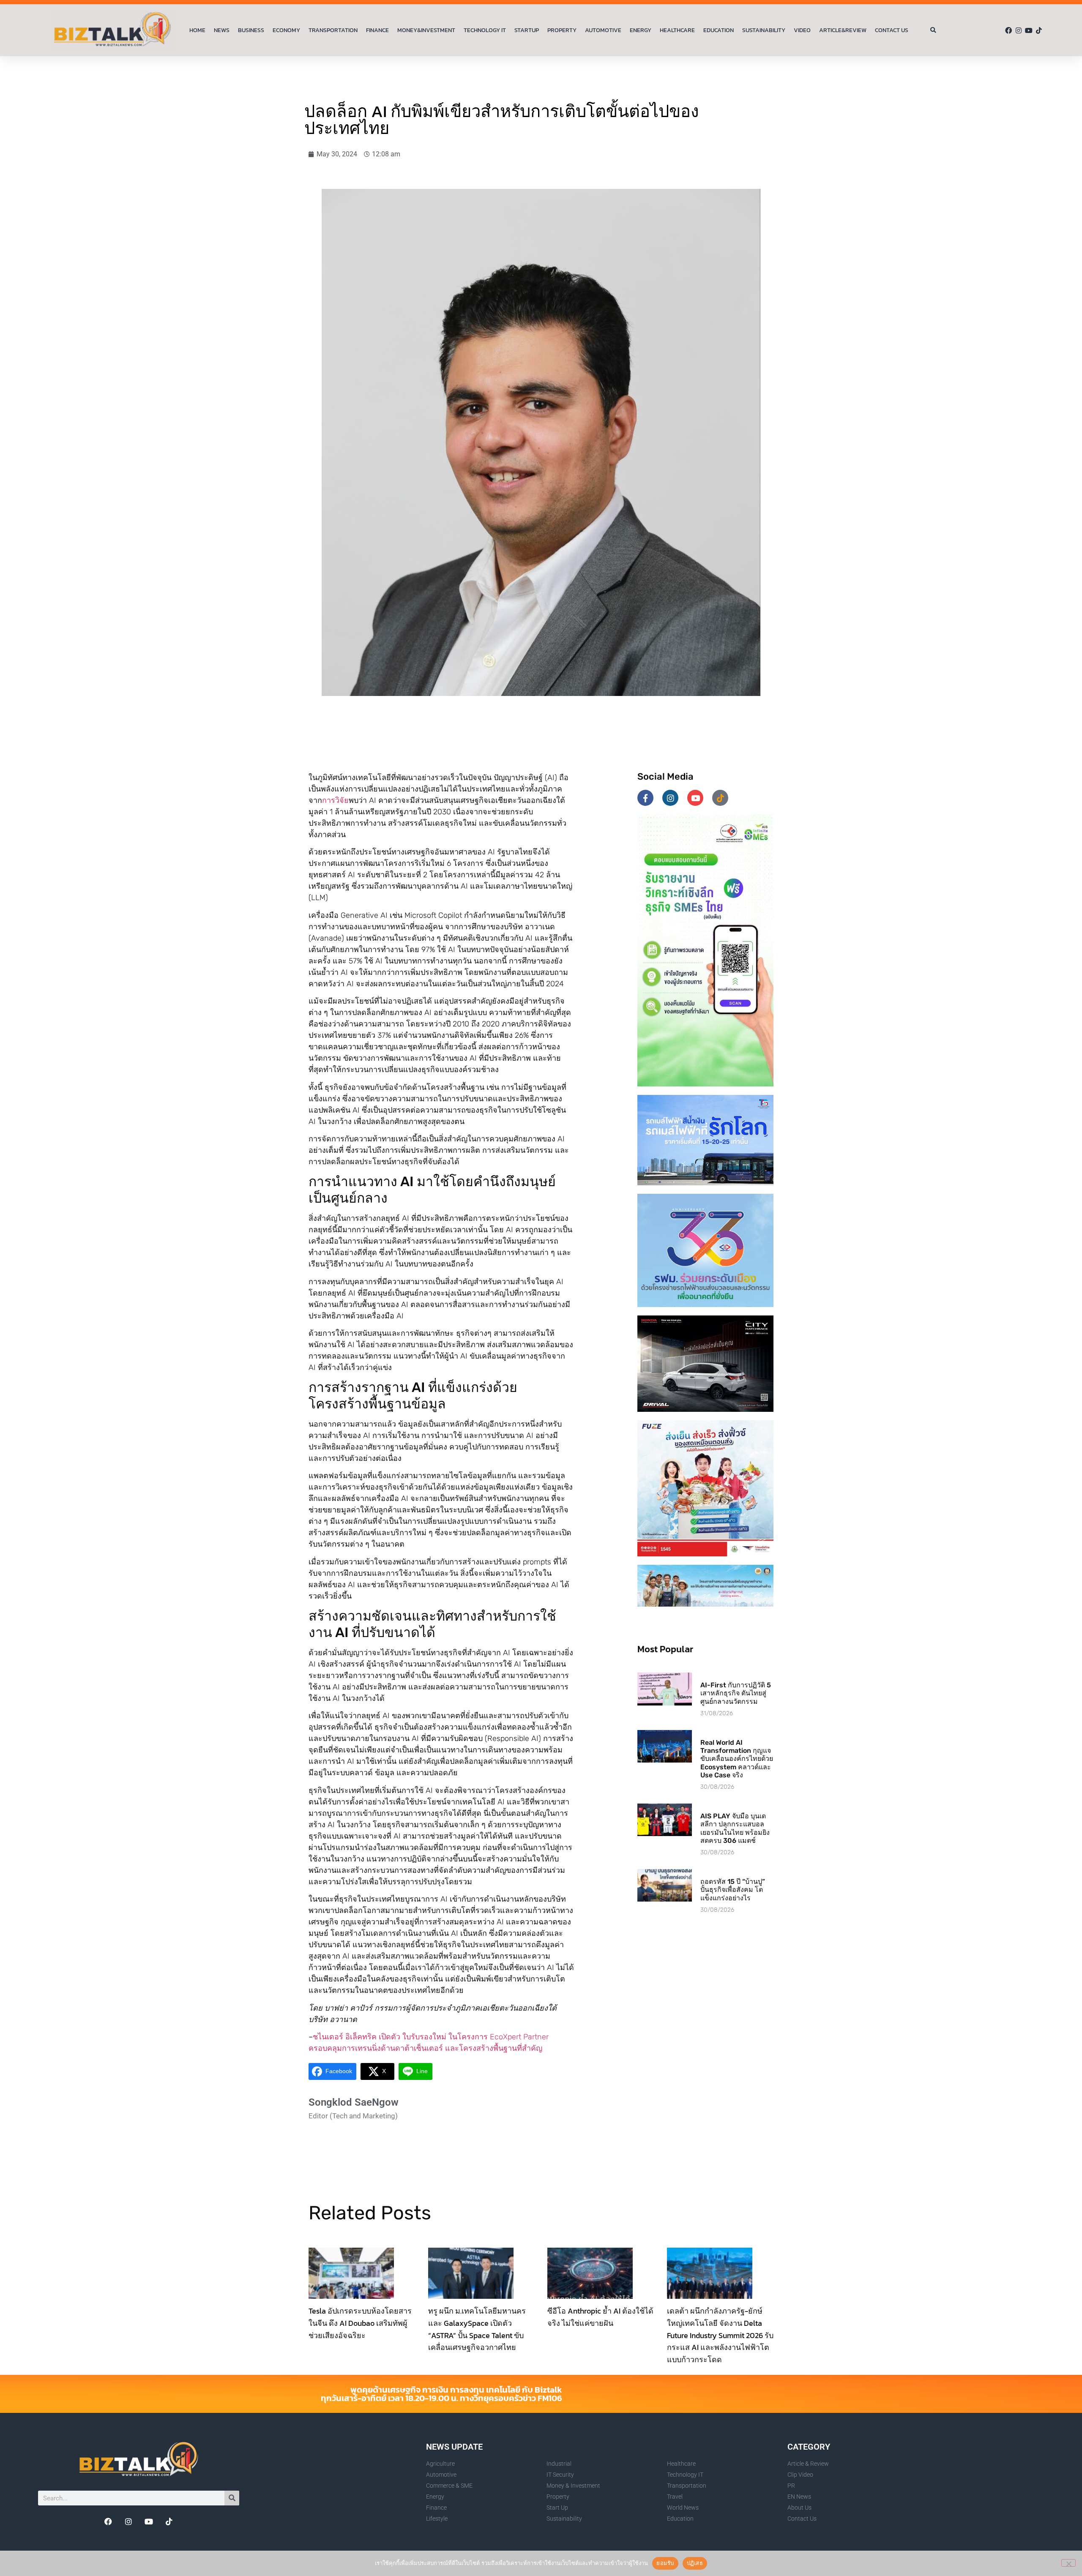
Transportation (333, 30)
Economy (286, 30)
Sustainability (764, 30)
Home (197, 30)
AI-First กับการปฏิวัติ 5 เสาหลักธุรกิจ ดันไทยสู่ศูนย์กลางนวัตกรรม (736, 1693)
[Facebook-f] (645, 798)
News (222, 30)
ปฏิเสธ (695, 2563)
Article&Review (843, 30)
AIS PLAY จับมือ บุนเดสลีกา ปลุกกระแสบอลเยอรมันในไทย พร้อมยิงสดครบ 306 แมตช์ (735, 1828)
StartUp (527, 30)
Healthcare (677, 30)
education (719, 30)
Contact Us (892, 30)
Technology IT (485, 30)
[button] (933, 31)
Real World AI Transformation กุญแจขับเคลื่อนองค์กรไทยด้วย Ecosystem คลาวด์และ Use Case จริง (737, 1759)
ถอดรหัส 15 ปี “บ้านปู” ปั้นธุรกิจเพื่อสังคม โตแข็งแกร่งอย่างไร (733, 1890)
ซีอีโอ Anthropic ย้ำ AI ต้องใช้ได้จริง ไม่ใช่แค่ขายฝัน (600, 2317)
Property (562, 30)
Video (802, 30)
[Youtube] (1029, 30)
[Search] (232, 2498)
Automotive (603, 30)
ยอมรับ (665, 2563)
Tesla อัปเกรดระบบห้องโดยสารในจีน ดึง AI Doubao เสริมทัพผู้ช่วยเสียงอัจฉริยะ (360, 2323)
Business (251, 30)
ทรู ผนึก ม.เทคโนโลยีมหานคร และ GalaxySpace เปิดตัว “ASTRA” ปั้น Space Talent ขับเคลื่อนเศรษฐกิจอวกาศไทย (477, 2329)
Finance (377, 30)
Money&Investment (426, 30)
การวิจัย (335, 800)
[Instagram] (1019, 30)
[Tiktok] (1039, 30)
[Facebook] (1008, 30)
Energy (641, 30)
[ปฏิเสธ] (1068, 2563)
